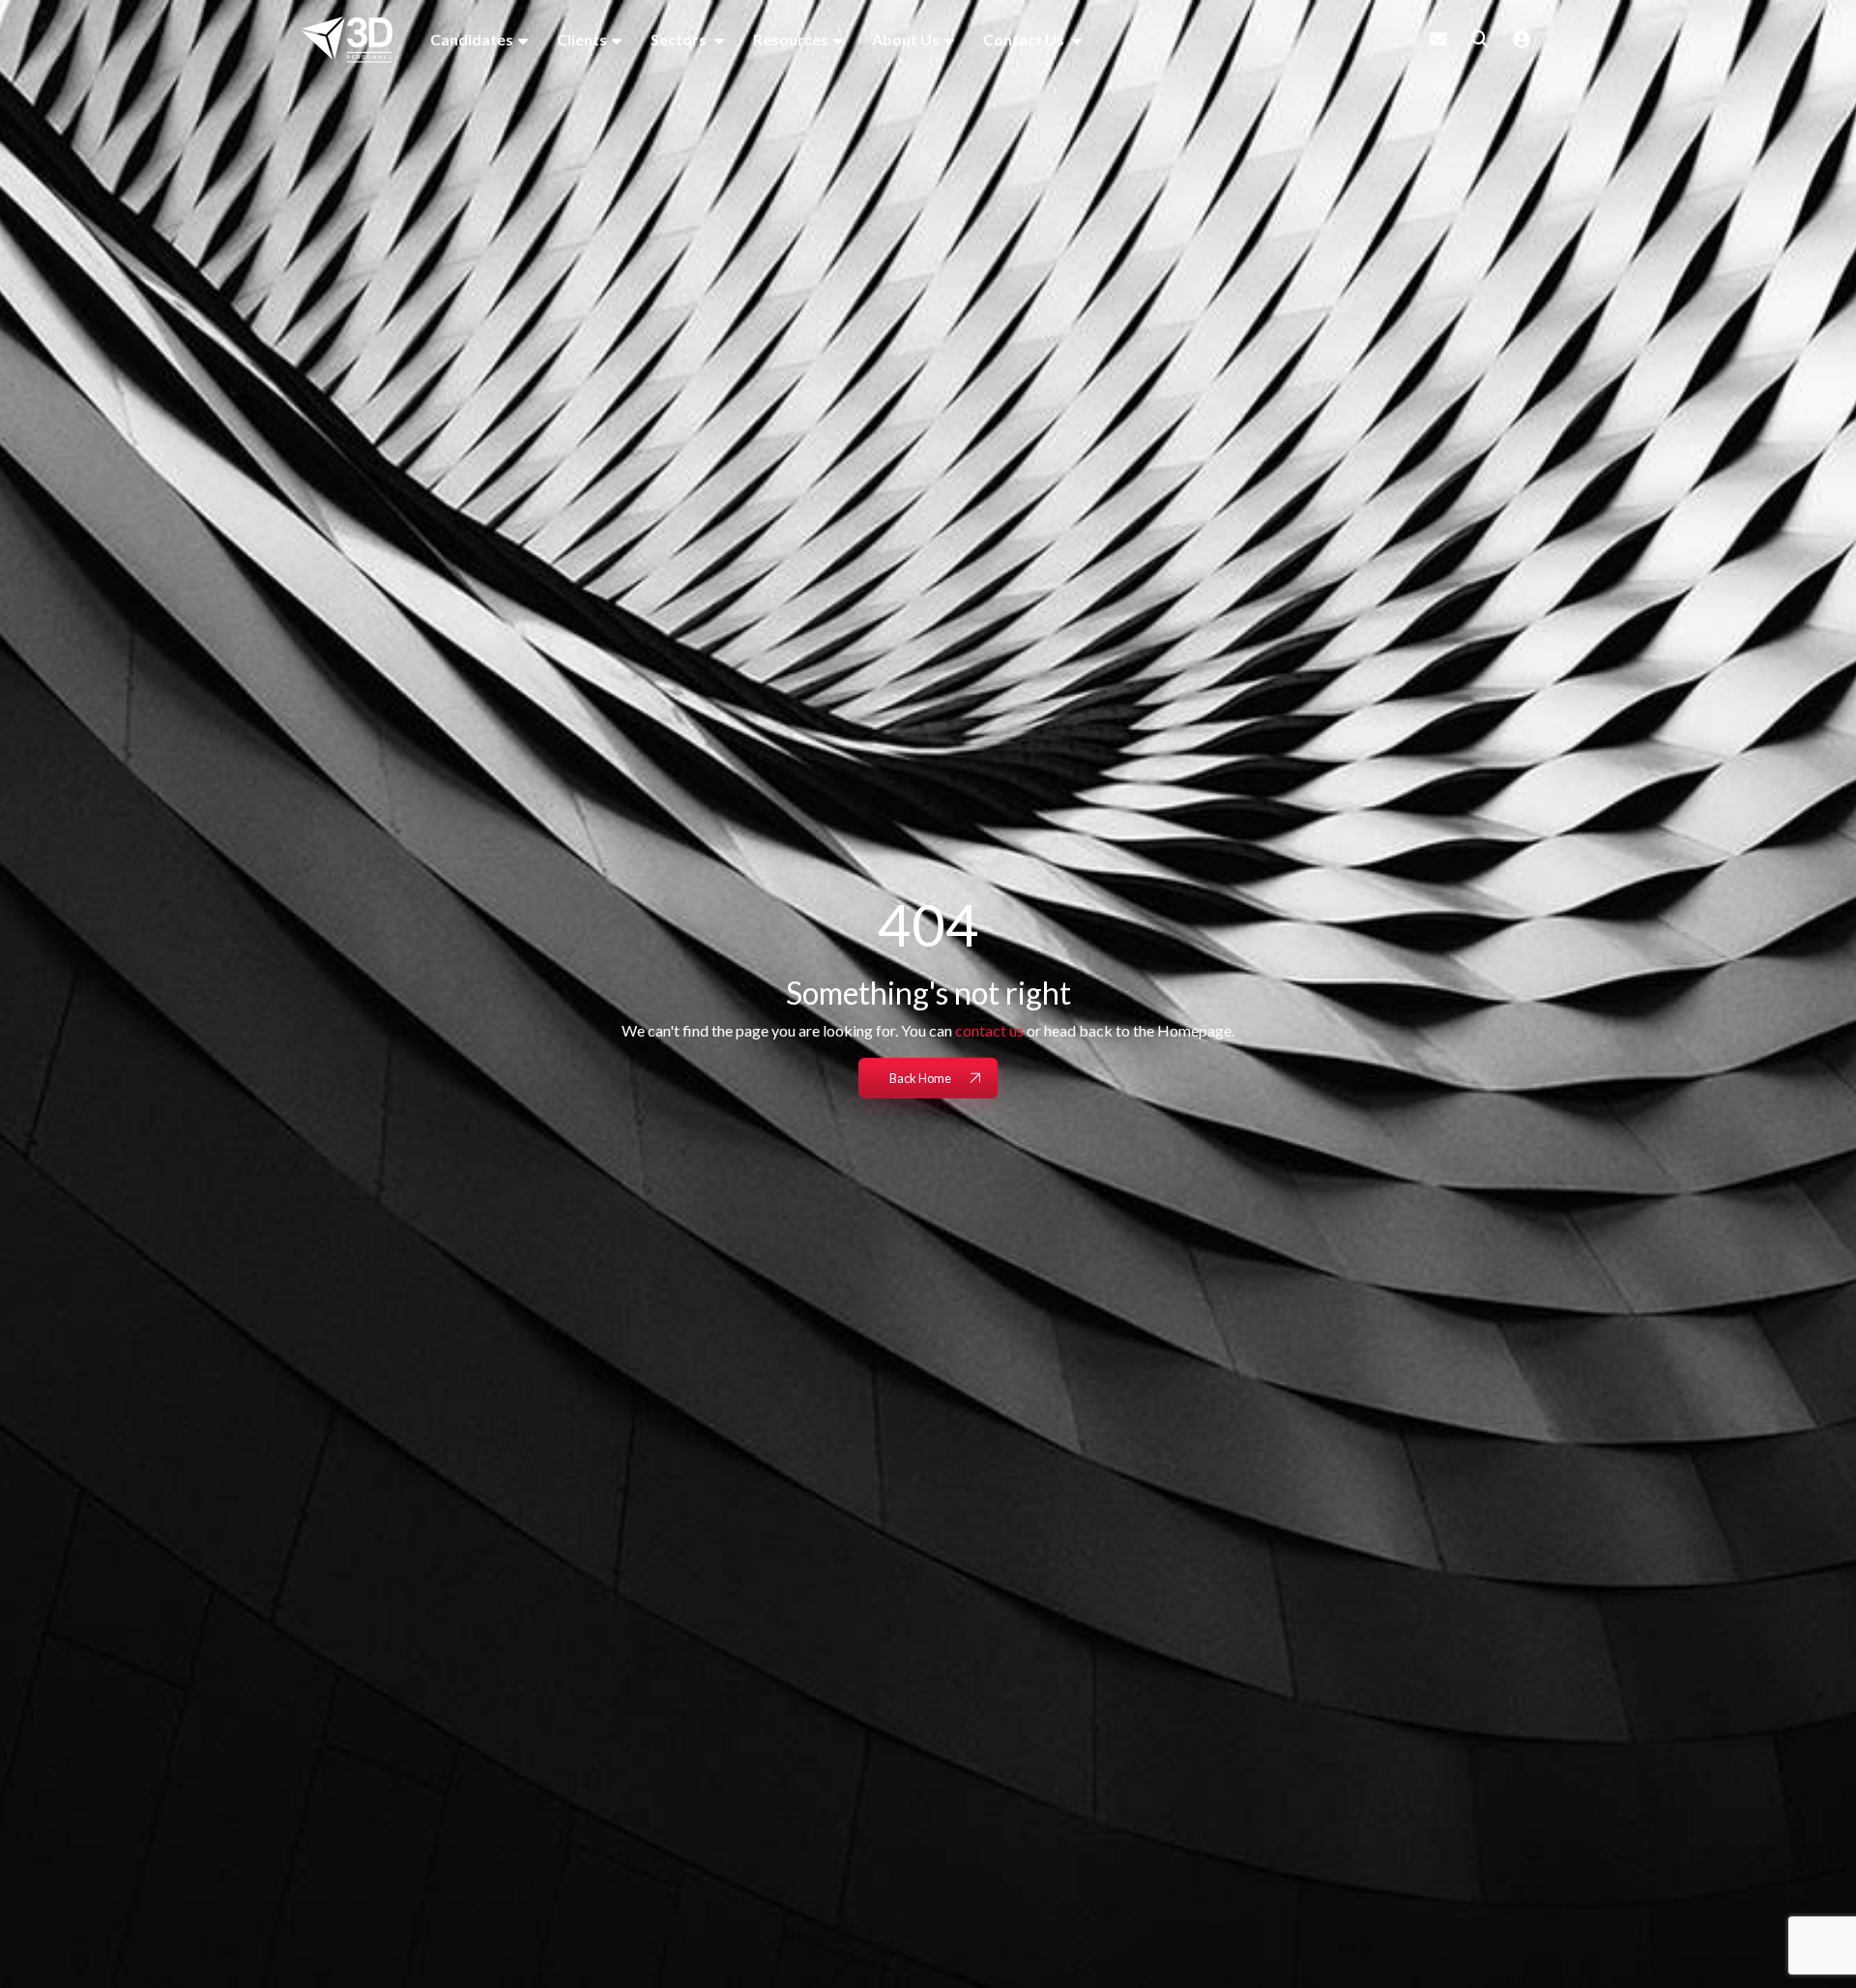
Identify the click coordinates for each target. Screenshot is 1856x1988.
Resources (791, 39)
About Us (906, 39)
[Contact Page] (1438, 39)
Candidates (472, 39)
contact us (989, 1030)
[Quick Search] (1480, 39)
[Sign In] (1522, 39)
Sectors (680, 39)
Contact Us (1025, 39)
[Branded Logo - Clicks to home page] (347, 40)
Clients (582, 39)
